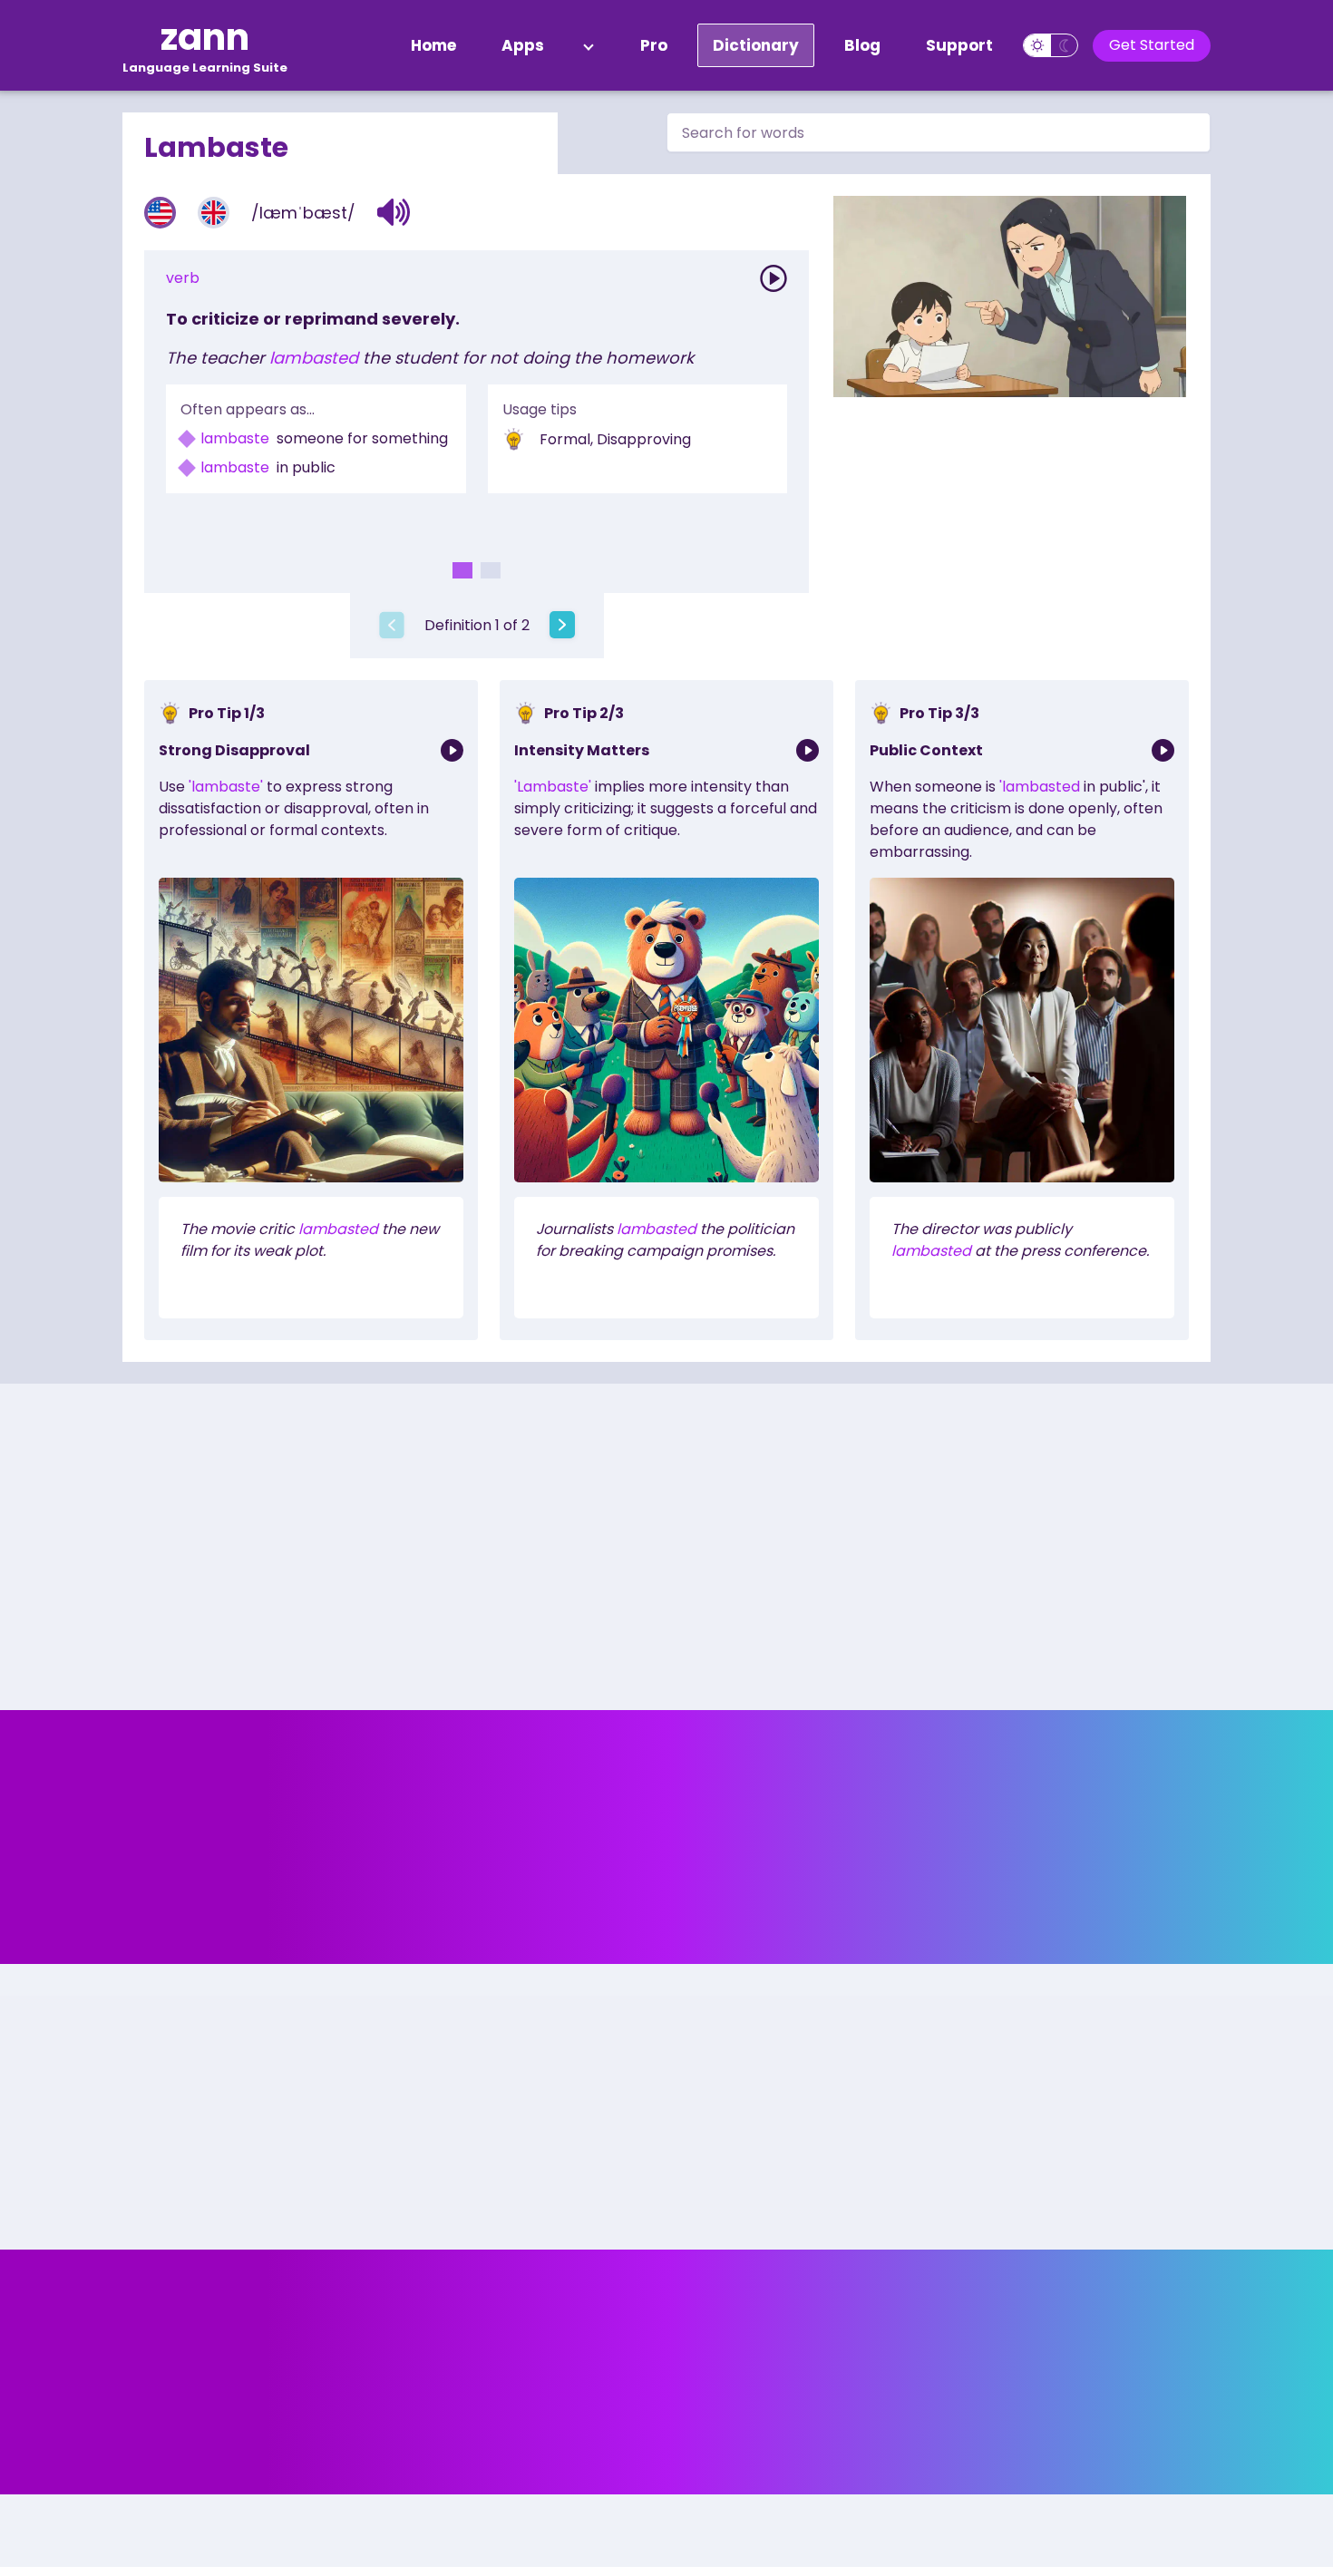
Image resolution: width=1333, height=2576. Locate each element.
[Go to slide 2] (491, 570)
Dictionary (756, 45)
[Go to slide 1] (462, 570)
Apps (523, 45)
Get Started (1152, 45)
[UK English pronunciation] (214, 213)
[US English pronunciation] (160, 213)
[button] (394, 212)
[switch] (1051, 45)
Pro (654, 45)
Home (433, 45)
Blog (862, 45)
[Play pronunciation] (774, 278)
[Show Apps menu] (589, 45)
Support (959, 45)
